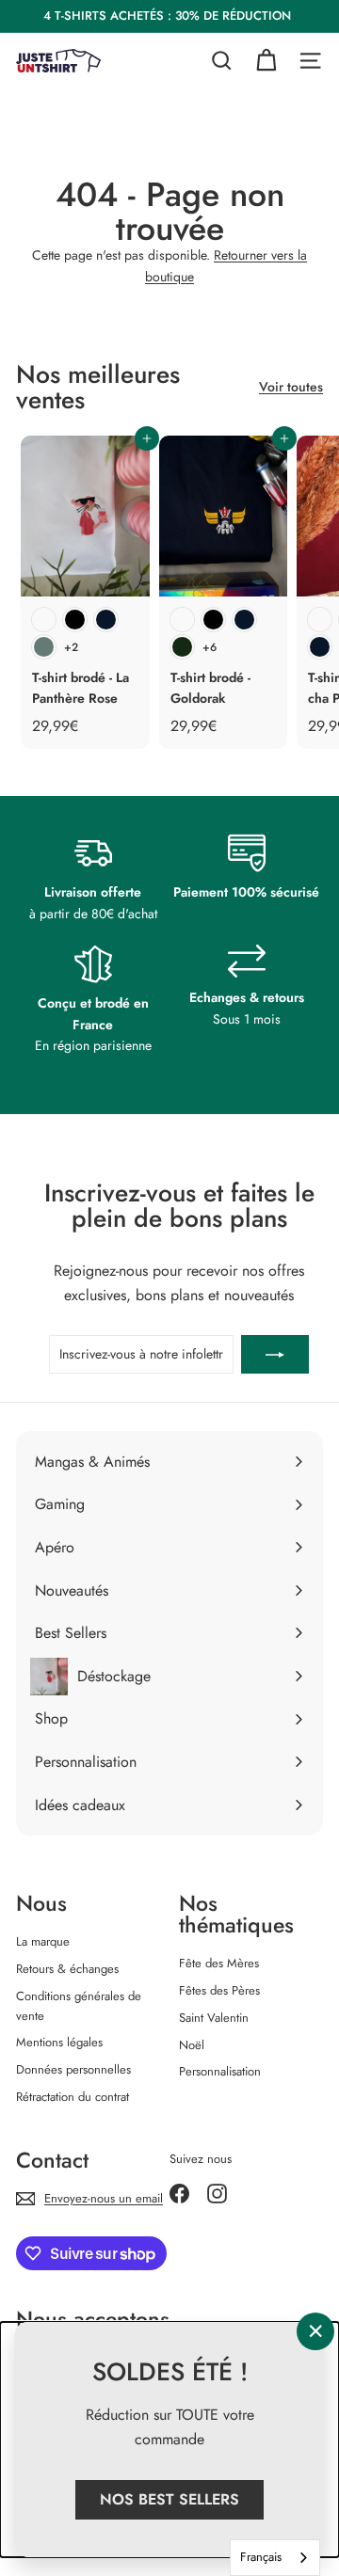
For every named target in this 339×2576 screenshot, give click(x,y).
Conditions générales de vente (79, 2006)
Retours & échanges (67, 1969)
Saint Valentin (214, 2018)
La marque (43, 1941)
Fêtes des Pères (219, 1990)
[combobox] (275, 2558)
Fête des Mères (219, 1963)
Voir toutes (291, 387)
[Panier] (266, 61)
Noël (192, 2045)
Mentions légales (59, 2042)
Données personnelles (73, 2069)
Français (261, 2557)
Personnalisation (220, 2071)
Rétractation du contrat (73, 2097)
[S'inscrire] (275, 1354)
